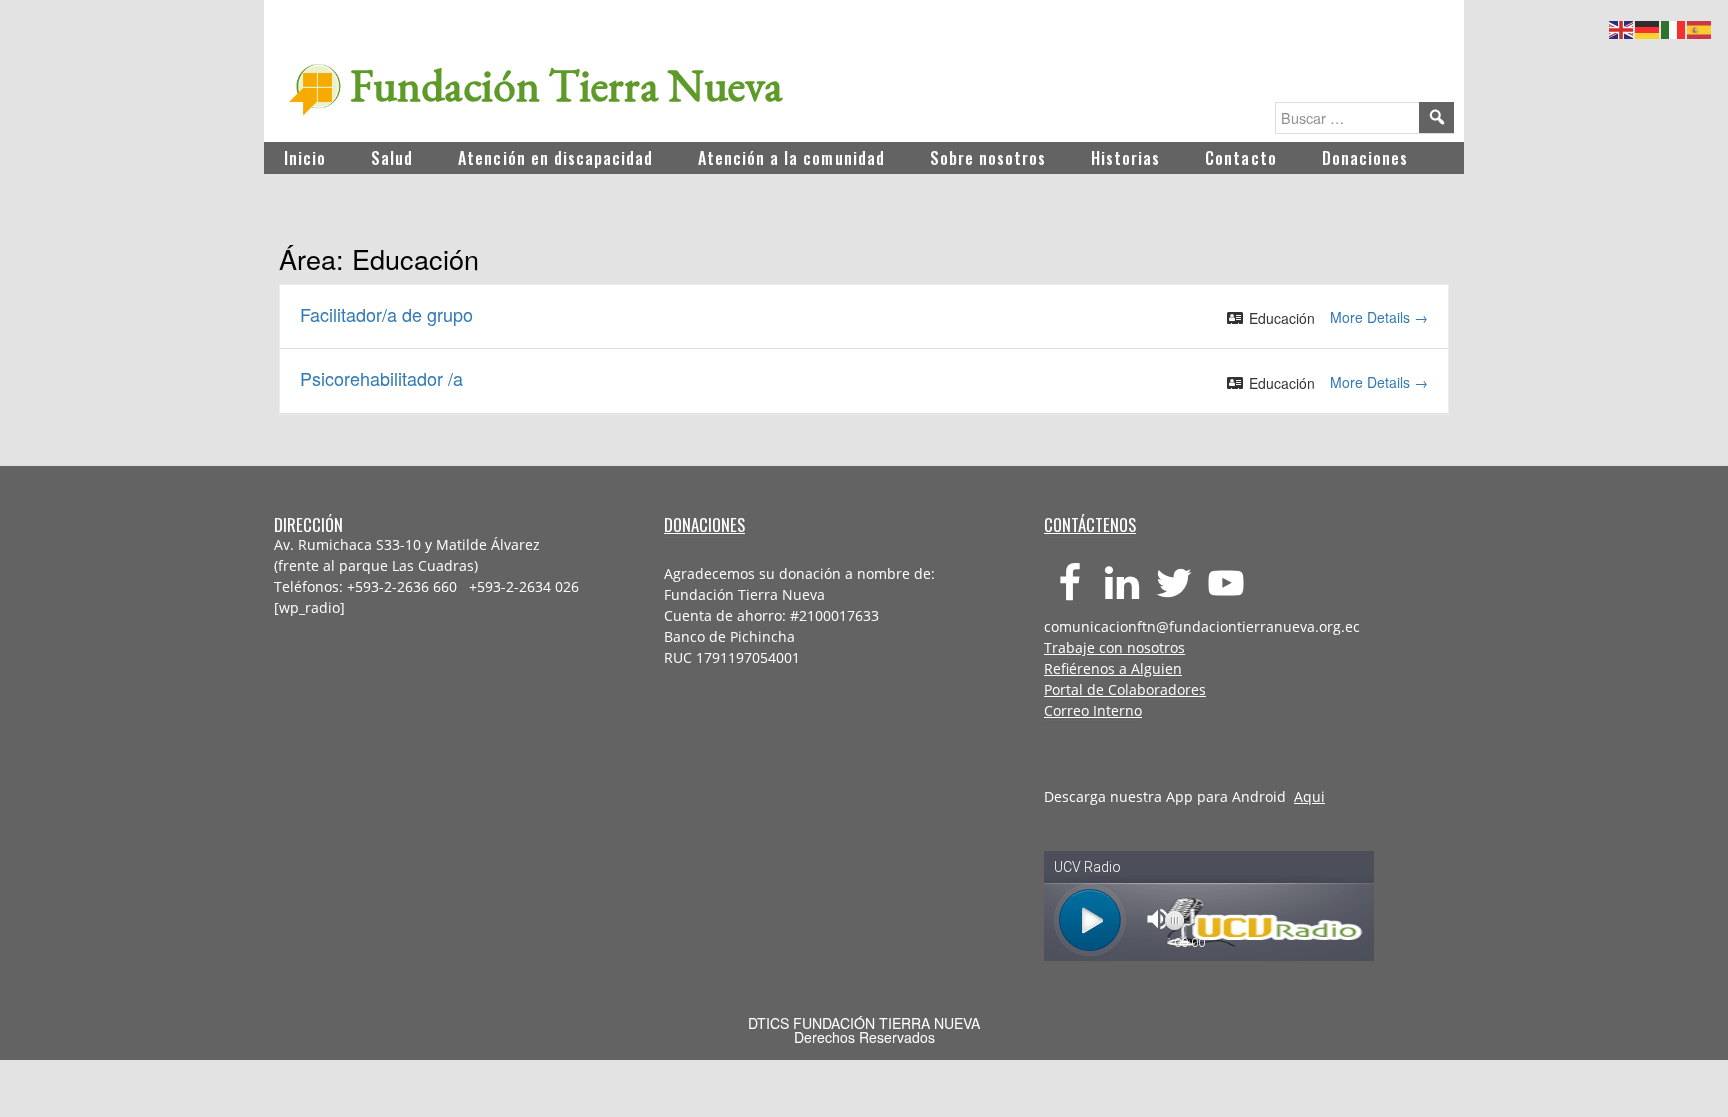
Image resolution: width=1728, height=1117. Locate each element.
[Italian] (1674, 27)
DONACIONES (704, 524)
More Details (1372, 317)
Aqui (1309, 796)
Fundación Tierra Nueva (566, 85)
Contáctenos (1090, 524)
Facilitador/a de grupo (386, 314)
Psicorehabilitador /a (381, 378)
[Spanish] (1700, 27)
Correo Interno (1093, 710)
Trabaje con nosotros (1114, 647)
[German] (1648, 27)
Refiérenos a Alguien (1113, 668)
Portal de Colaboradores (1125, 689)
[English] (1622, 27)
